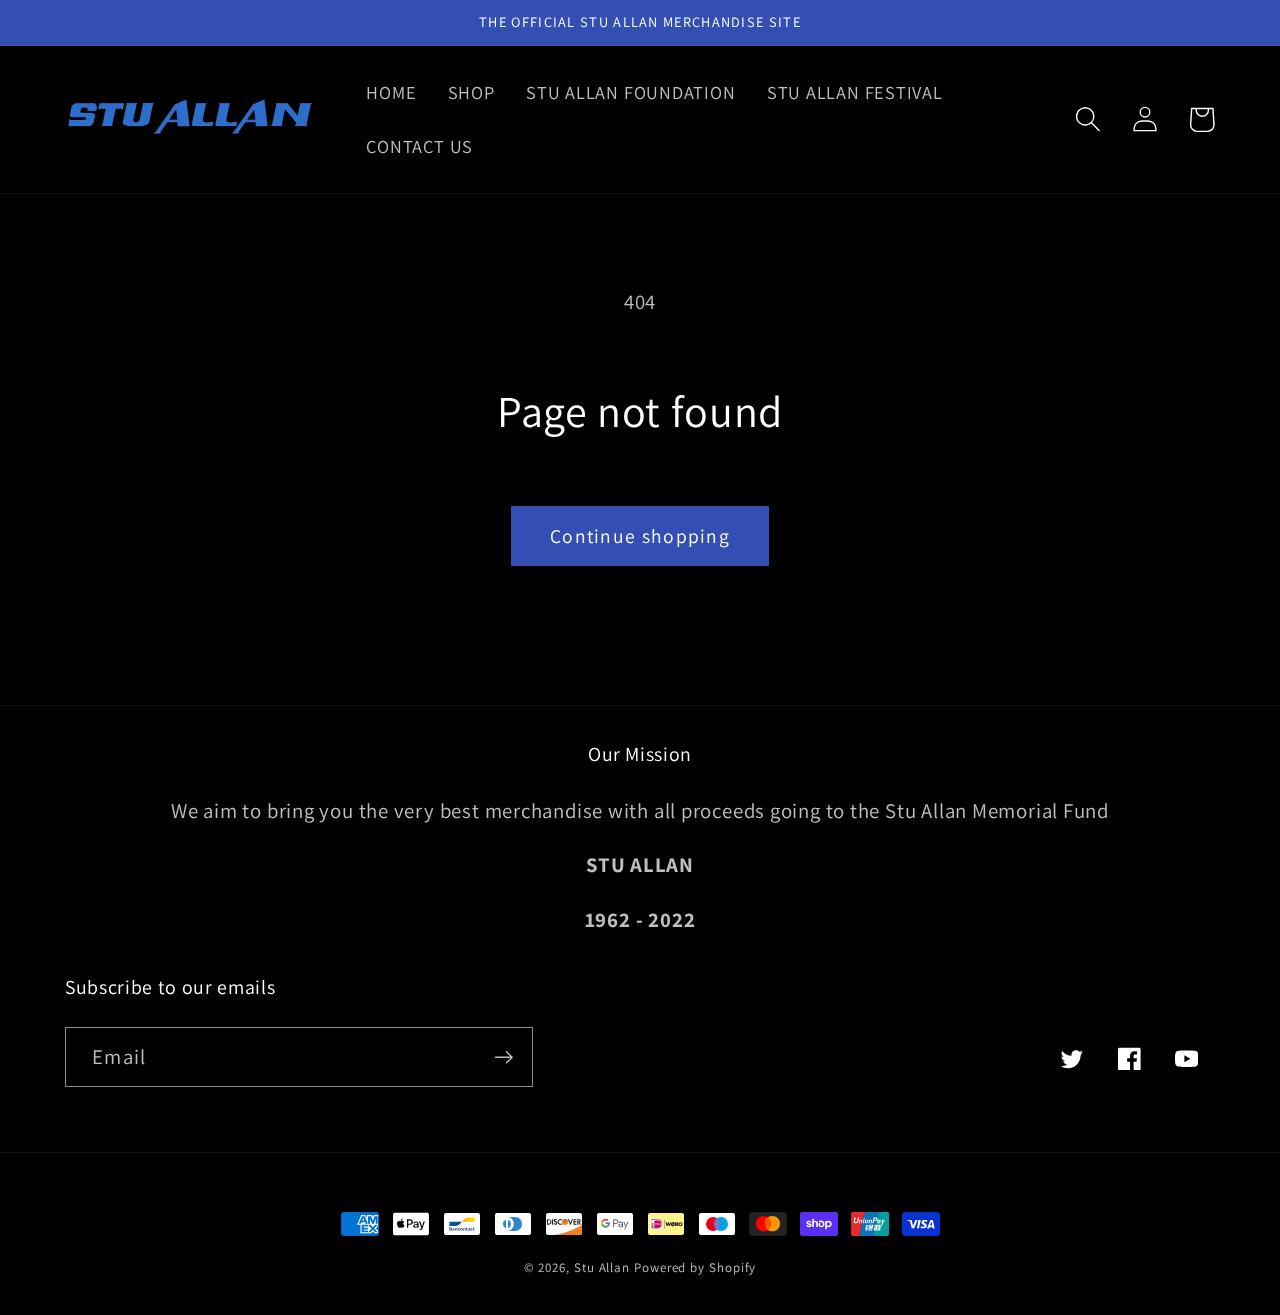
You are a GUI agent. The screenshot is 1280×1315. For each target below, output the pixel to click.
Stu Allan (602, 1267)
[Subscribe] (503, 1057)
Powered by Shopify (695, 1267)
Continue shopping (640, 536)
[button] (1087, 119)
